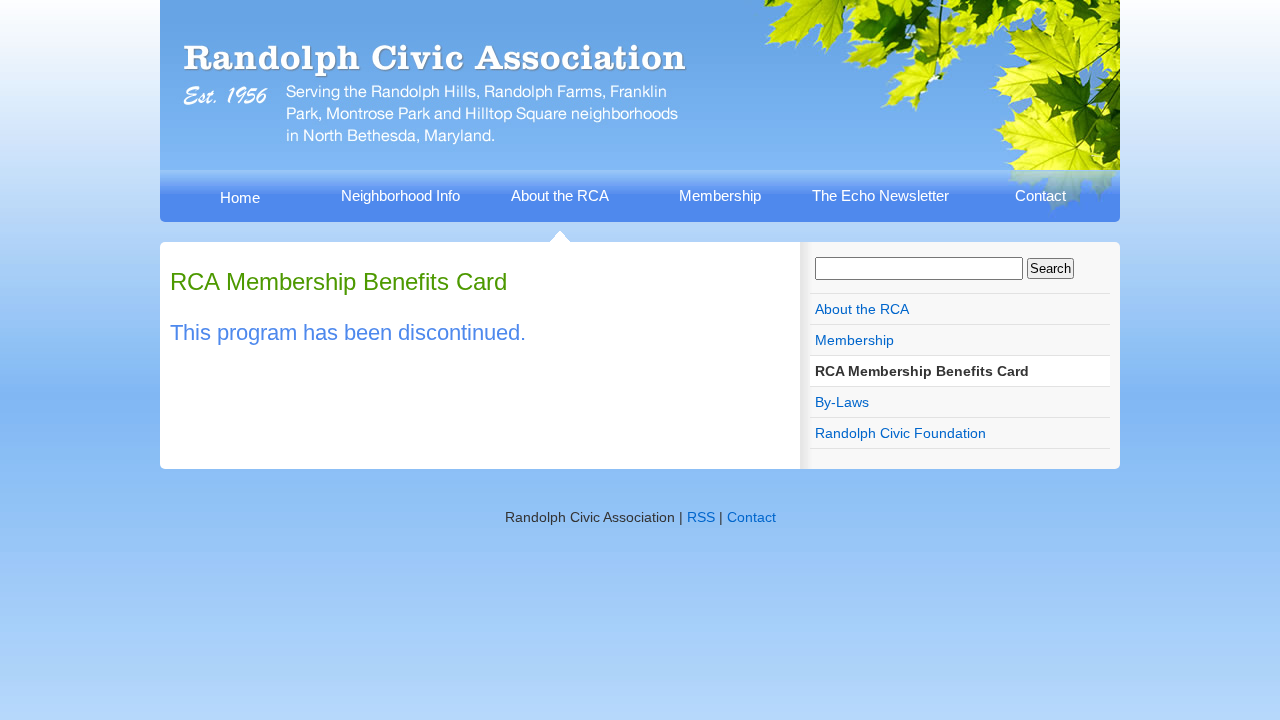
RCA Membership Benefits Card (922, 371)
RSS (701, 517)
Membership (720, 195)
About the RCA (560, 195)
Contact (1040, 195)
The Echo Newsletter (880, 195)
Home (240, 197)
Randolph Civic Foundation (900, 433)
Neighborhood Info (400, 195)
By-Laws (842, 402)
